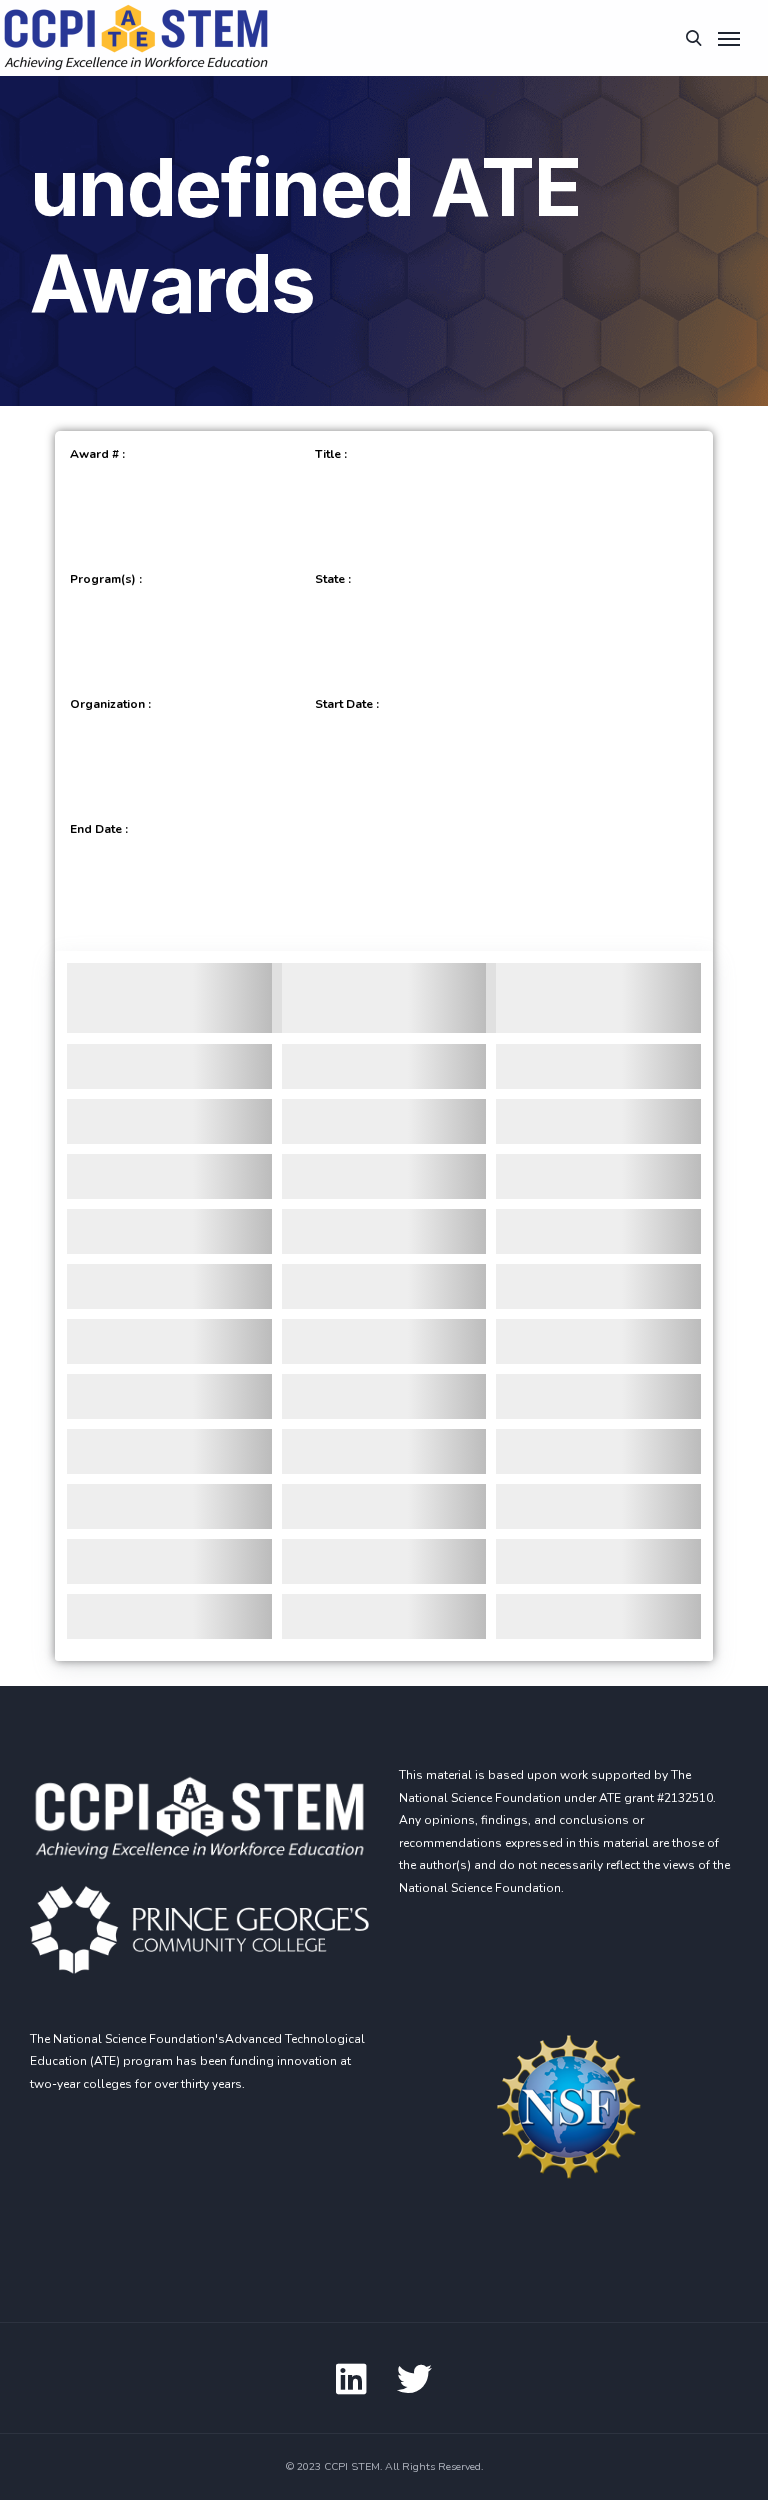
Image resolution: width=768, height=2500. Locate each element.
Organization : (110, 704)
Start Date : (347, 704)
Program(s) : (106, 579)
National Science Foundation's (139, 2039)
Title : (331, 454)
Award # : (97, 454)
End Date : (99, 829)
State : (333, 579)
